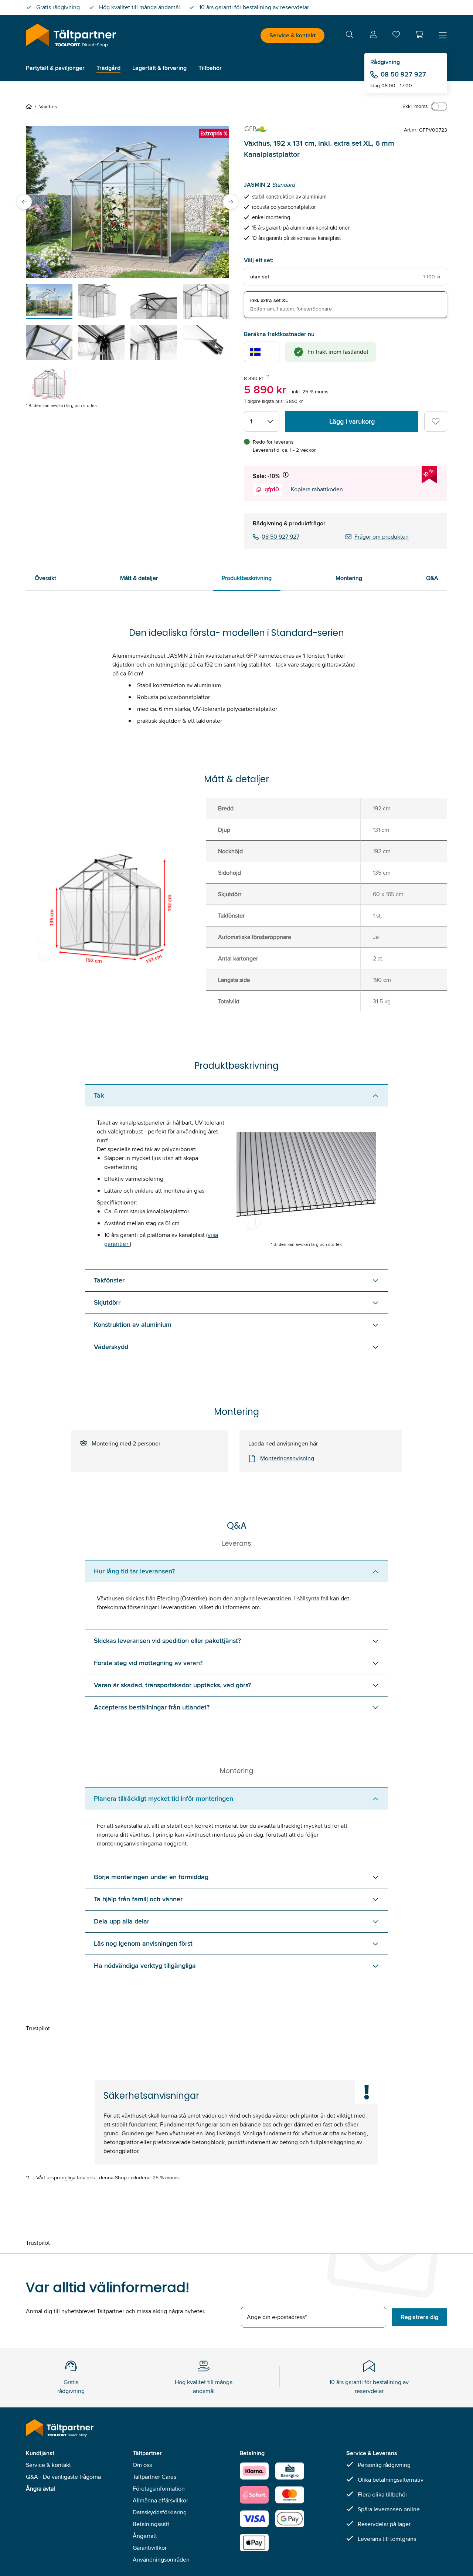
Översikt (45, 578)
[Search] (350, 36)
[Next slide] (231, 202)
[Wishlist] (396, 36)
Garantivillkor (150, 2548)
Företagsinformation (159, 2489)
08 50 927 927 (403, 74)
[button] (419, 34)
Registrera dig (420, 2317)
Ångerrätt (145, 2536)
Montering (349, 578)
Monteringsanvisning (287, 1458)
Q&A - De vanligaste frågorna (63, 2477)
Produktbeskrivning (247, 578)
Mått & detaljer (139, 578)
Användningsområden (161, 2560)
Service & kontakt (292, 35)
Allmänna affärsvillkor (160, 2500)
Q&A (432, 578)
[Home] (30, 106)
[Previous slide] (24, 202)
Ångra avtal (40, 2489)
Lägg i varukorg (352, 421)
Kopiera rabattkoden (317, 489)
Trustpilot (38, 2028)
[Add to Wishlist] (436, 421)
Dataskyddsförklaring (160, 2512)
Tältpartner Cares (154, 2477)
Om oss (142, 2465)
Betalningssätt (151, 2524)
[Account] (373, 36)
